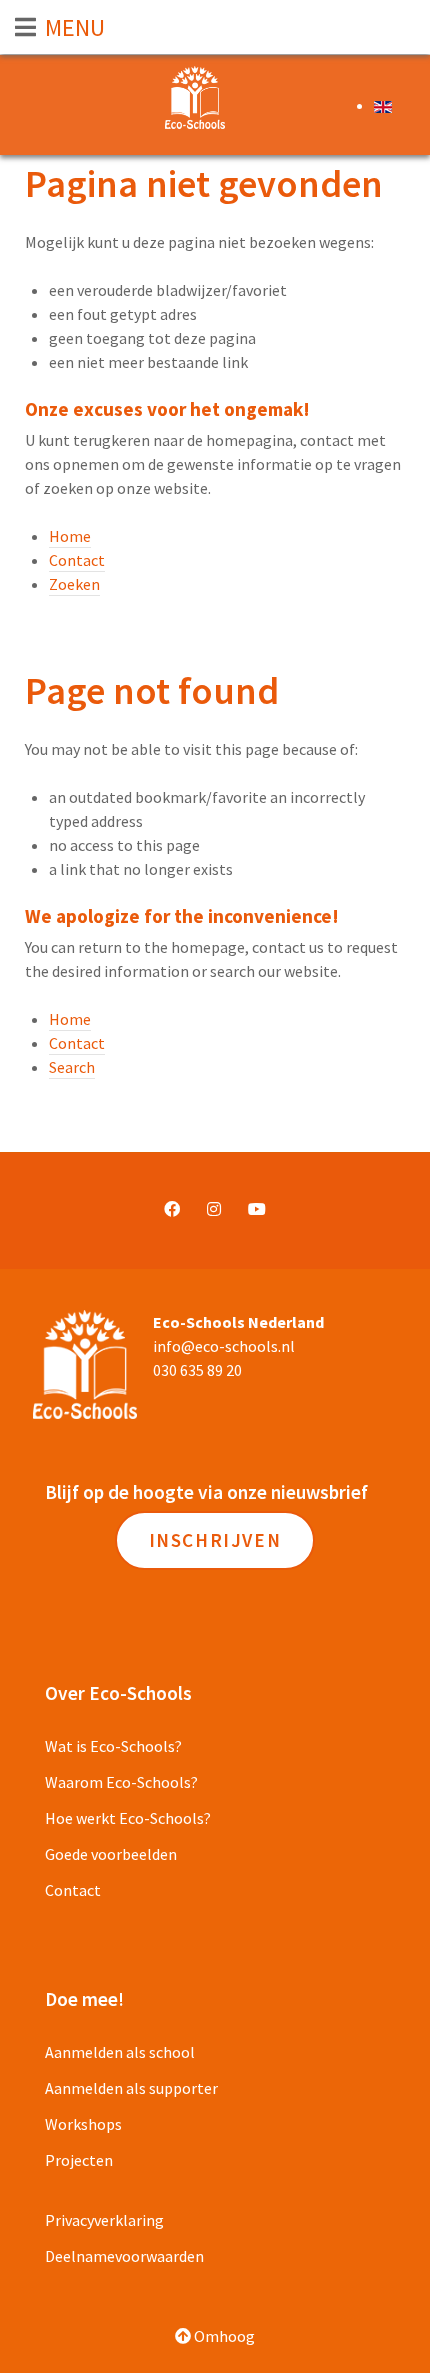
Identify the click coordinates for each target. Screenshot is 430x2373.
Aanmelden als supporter (131, 2088)
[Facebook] (172, 1209)
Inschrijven (215, 1540)
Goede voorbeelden (111, 1854)
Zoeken (74, 584)
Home (70, 536)
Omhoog (223, 2336)
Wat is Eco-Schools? (113, 1746)
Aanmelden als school (120, 2052)
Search (72, 1067)
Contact (77, 560)
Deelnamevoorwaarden (124, 2256)
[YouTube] (257, 1209)
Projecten (79, 2160)
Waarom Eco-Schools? (121, 1782)
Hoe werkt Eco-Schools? (128, 1818)
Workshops (83, 2124)
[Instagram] (214, 1209)
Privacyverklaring (104, 2220)
